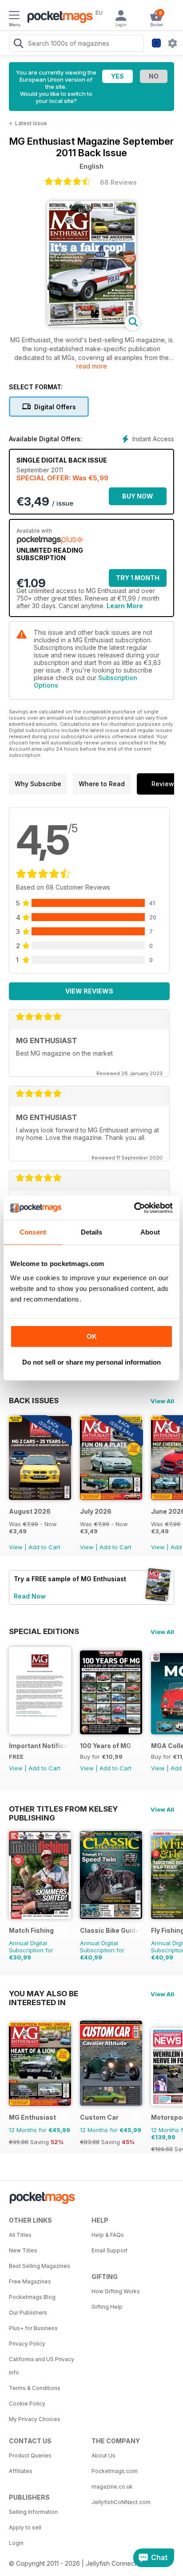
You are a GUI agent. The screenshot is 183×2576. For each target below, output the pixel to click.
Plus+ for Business (33, 2328)
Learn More (125, 606)
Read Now (30, 1596)
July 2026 (96, 1511)
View (16, 1547)
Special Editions (44, 1631)
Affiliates (21, 2471)
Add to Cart (44, 1547)
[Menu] (14, 16)
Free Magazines (30, 2281)
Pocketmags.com (115, 2471)
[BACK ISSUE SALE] (40, 1498)
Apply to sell (25, 2527)
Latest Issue (31, 123)
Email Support (109, 2250)
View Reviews (89, 991)
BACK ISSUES (34, 1401)
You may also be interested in (44, 1994)
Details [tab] (92, 1232)
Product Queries (30, 2455)
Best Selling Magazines (40, 2266)
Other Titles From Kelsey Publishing (63, 1809)
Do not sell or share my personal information (91, 1362)
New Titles (23, 2250)
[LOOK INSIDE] (91, 324)
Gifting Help (107, 2307)
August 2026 (30, 1511)
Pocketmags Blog (32, 2297)
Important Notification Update (38, 1746)
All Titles (20, 2235)
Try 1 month (138, 578)
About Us (103, 2455)
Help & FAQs (108, 2235)
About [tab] (150, 1232)
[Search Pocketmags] (18, 44)
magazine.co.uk (112, 2487)
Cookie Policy (27, 2404)
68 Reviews (118, 182)
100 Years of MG (105, 1746)
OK (92, 1336)
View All (162, 1401)
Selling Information (33, 2512)
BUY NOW (138, 496)
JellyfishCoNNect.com (121, 2502)
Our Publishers (28, 2313)
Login (16, 2543)
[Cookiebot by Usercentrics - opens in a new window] (134, 1208)
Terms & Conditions (35, 2388)
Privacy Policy (27, 2344)
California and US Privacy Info (42, 2366)
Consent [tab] (33, 1232)
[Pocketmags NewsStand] (58, 18)
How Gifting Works (116, 2291)
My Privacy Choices (35, 2419)
